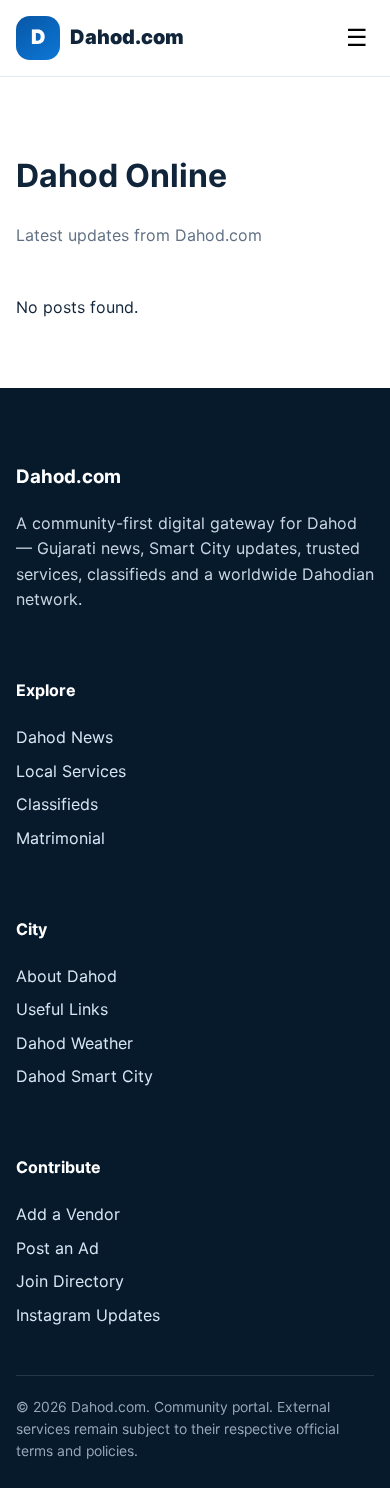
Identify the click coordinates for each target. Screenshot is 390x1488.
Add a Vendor (68, 1214)
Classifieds (57, 804)
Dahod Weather (74, 1043)
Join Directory (70, 1281)
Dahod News (64, 737)
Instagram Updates (88, 1315)
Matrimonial (60, 838)
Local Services (71, 771)
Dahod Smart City (84, 1076)
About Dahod (66, 976)
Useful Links (62, 1009)
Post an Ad (57, 1248)
